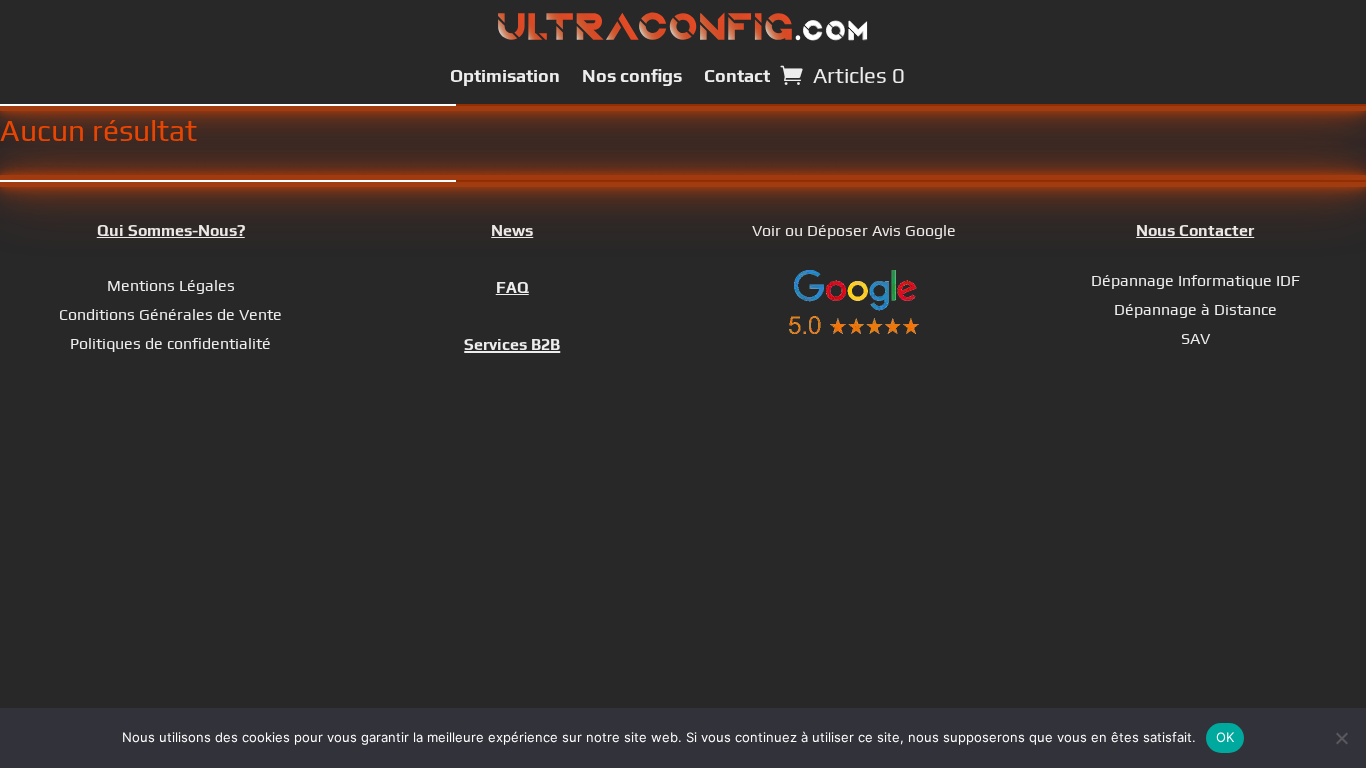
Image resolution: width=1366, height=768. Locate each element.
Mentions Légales (171, 285)
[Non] (1341, 738)
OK (1225, 737)
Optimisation (505, 75)
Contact (737, 75)
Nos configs (632, 75)
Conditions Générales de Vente (170, 314)
